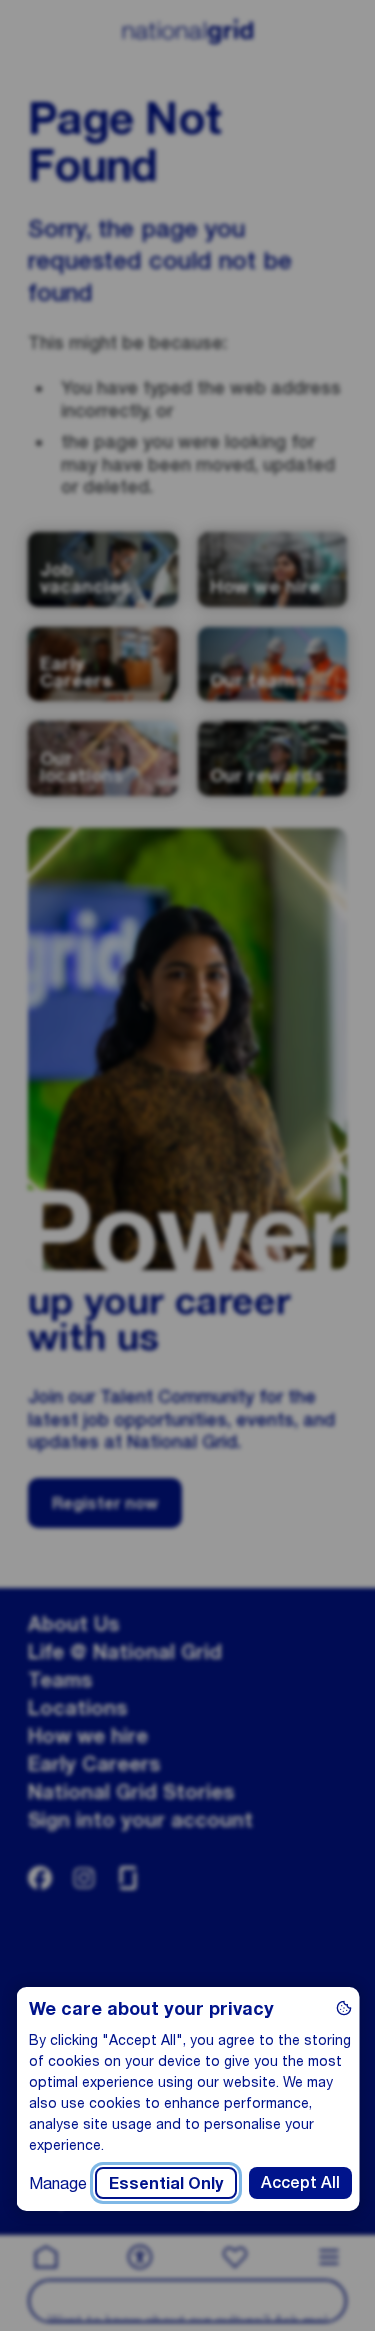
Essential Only (165, 2182)
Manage (57, 2182)
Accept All (299, 2182)
